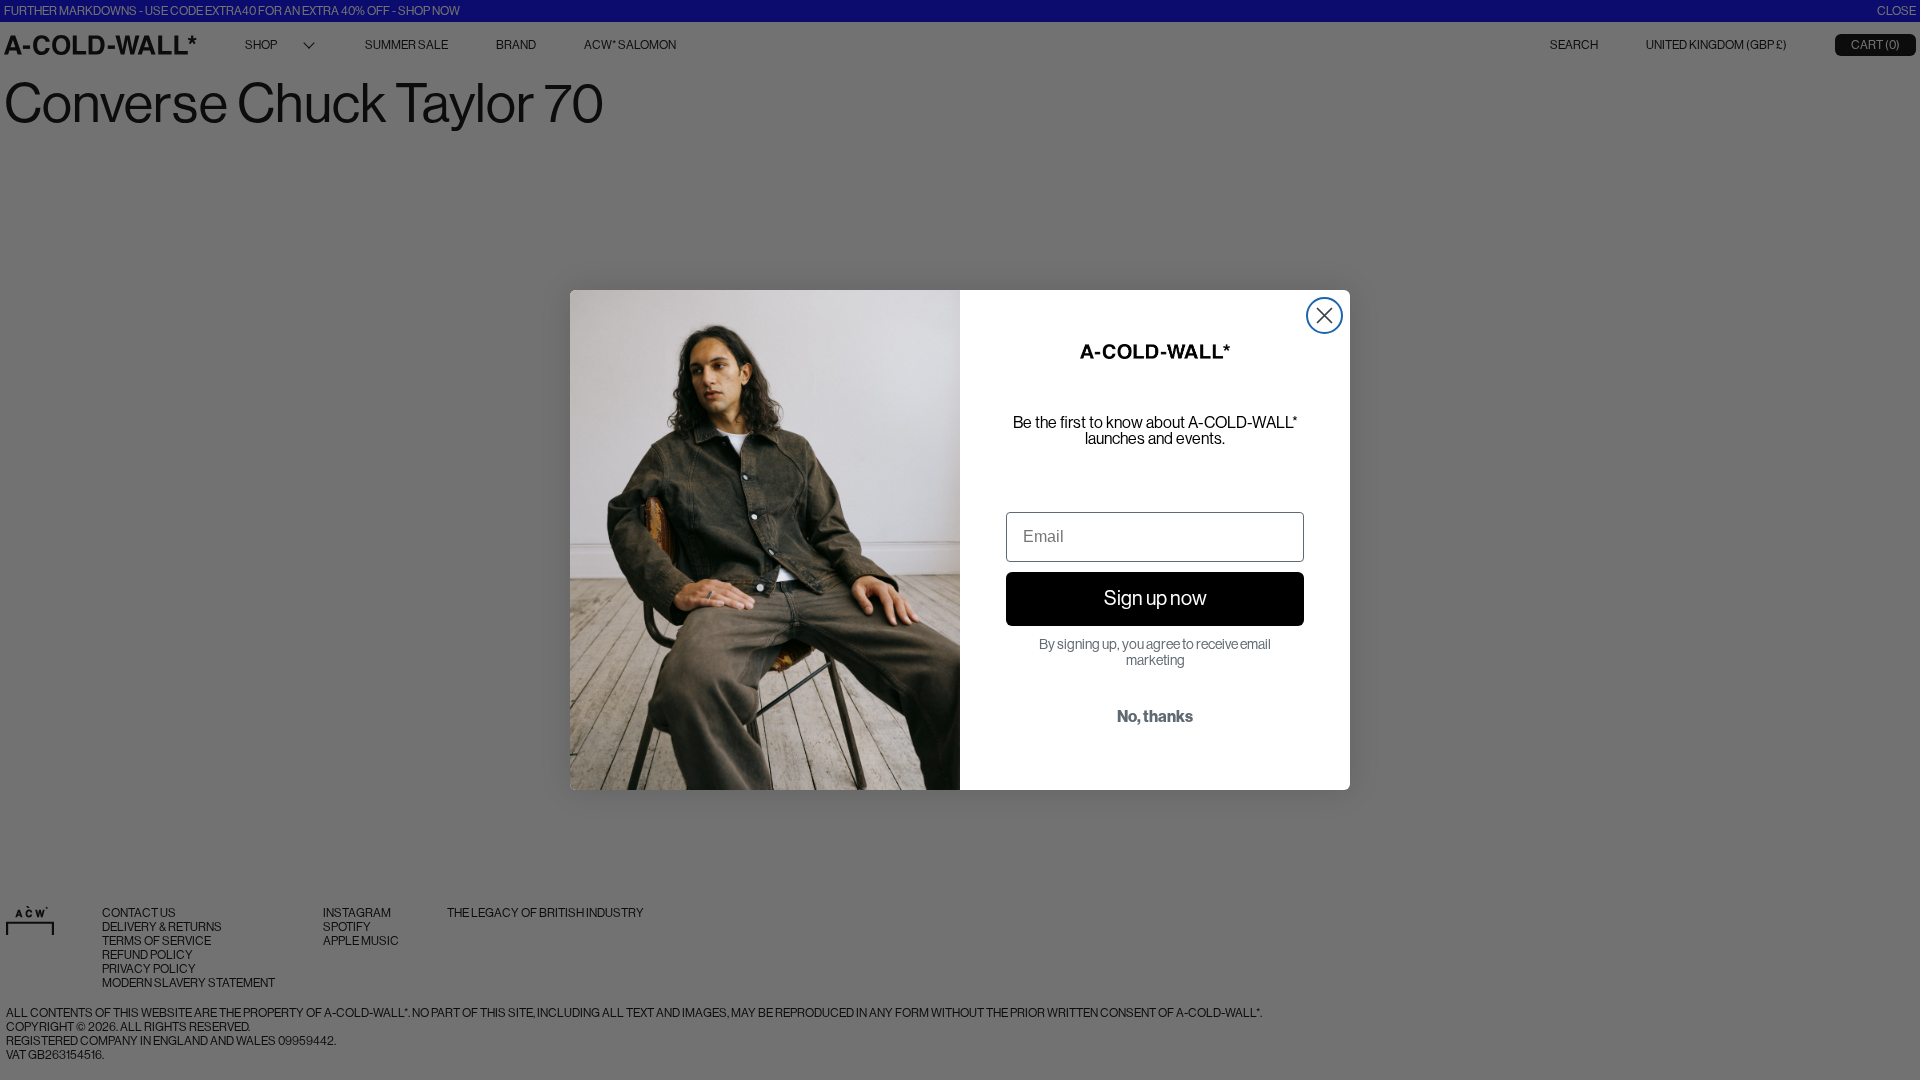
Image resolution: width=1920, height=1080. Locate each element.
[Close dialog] (1324, 315)
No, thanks (1155, 716)
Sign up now (1155, 598)
